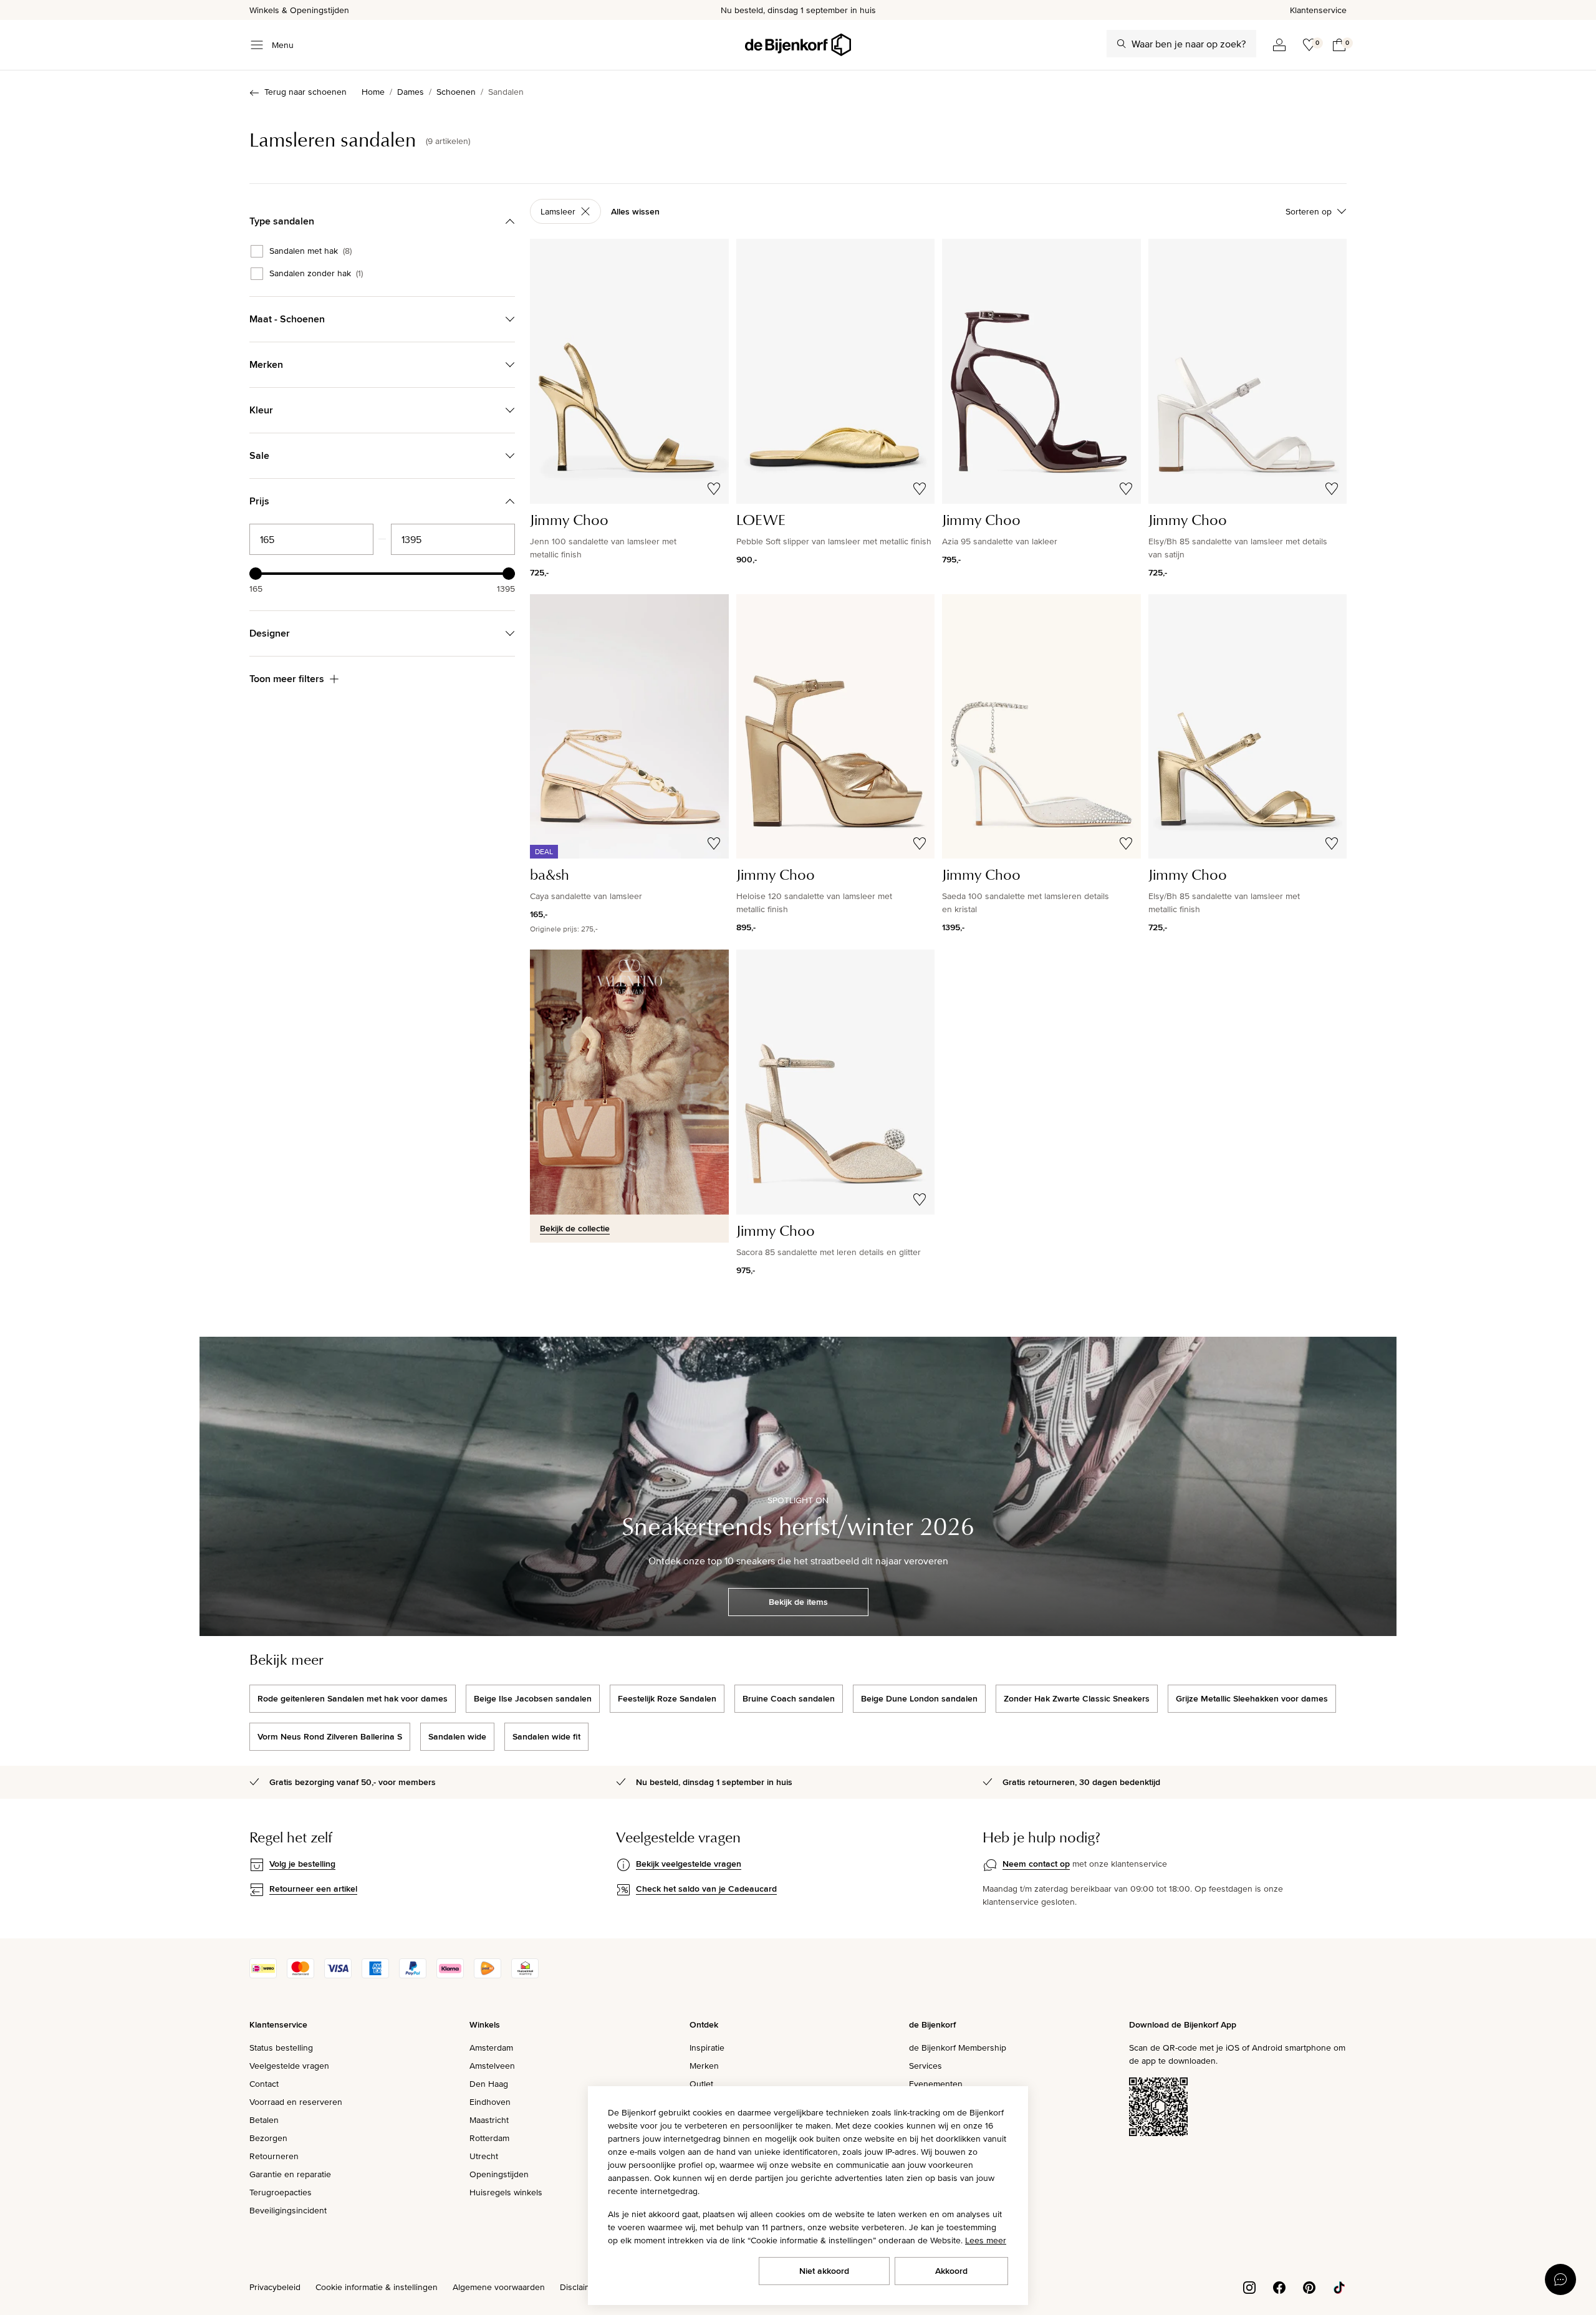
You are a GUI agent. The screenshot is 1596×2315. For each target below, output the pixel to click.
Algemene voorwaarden (499, 2287)
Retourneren (274, 2156)
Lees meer (986, 2240)
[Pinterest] (1309, 2286)
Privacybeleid (275, 2287)
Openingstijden (499, 2174)
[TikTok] (1339, 2286)
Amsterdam (491, 2048)
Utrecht (484, 2156)
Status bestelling (281, 2048)
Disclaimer (580, 2287)
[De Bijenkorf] (798, 45)
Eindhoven (490, 2102)
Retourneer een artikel (313, 1889)
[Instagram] (1249, 2286)
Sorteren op (1309, 211)
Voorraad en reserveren (296, 2102)
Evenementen (936, 2084)
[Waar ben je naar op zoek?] (1122, 44)
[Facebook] (1279, 2286)
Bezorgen (268, 2138)
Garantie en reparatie (290, 2174)
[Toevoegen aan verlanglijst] (714, 489)
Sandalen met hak (310, 251)
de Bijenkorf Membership (958, 2048)
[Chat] (1560, 2279)
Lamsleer (558, 211)
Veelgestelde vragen (289, 2066)
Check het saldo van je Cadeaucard (706, 1889)
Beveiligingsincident (288, 2210)
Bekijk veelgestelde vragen (689, 1864)
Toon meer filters (287, 679)
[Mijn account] (1279, 45)
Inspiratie (707, 2048)
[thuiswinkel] (525, 1975)
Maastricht (489, 2120)
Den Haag (489, 2084)
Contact (264, 2084)
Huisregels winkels (506, 2192)
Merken (704, 2066)
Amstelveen (492, 2066)
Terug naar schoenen (305, 92)
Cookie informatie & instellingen (377, 2287)
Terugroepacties (281, 2192)
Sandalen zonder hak (316, 274)
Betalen (264, 2120)
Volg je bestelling (302, 1864)
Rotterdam (489, 2138)
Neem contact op (1036, 1864)
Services (925, 2066)
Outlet (701, 2084)
